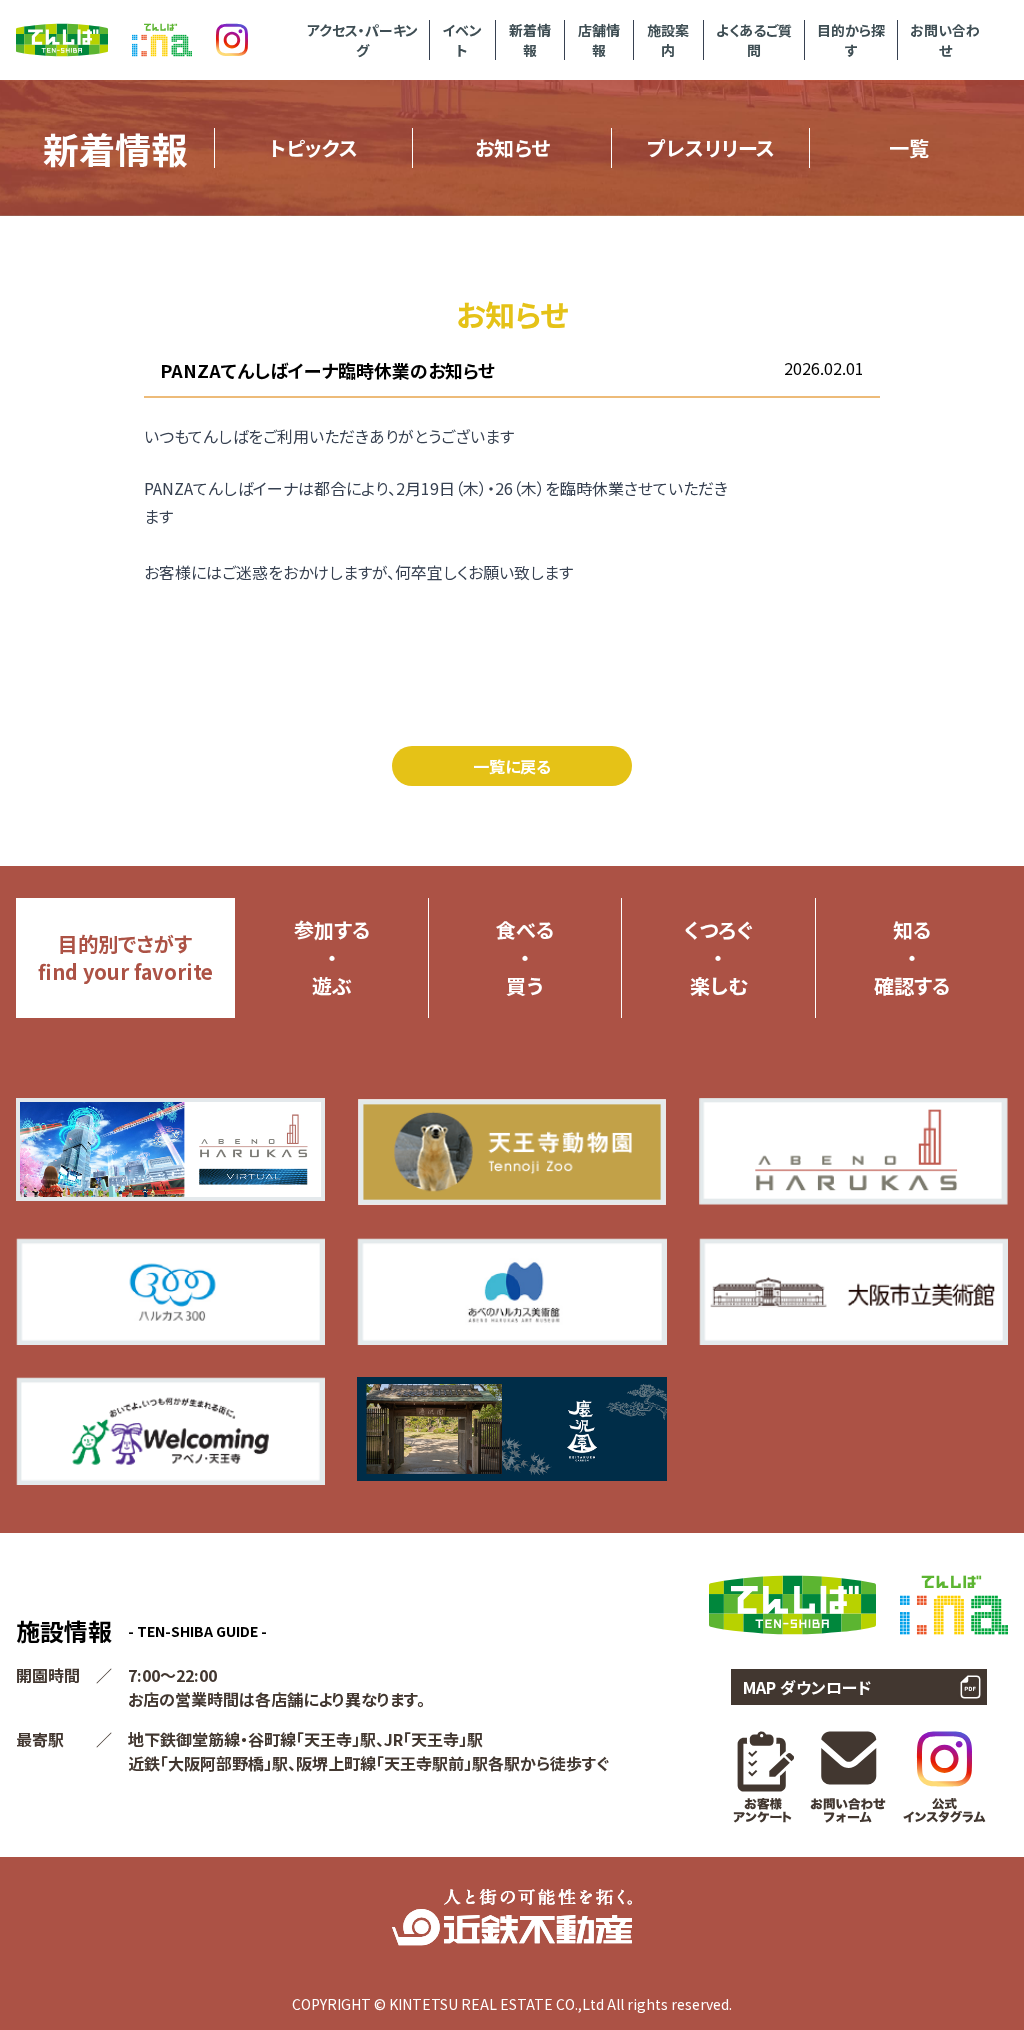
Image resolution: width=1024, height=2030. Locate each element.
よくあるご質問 (754, 40)
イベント (462, 40)
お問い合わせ (945, 40)
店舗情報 (599, 40)
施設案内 (668, 40)
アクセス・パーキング (362, 40)
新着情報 (530, 40)
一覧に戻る (512, 766)
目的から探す (851, 40)
